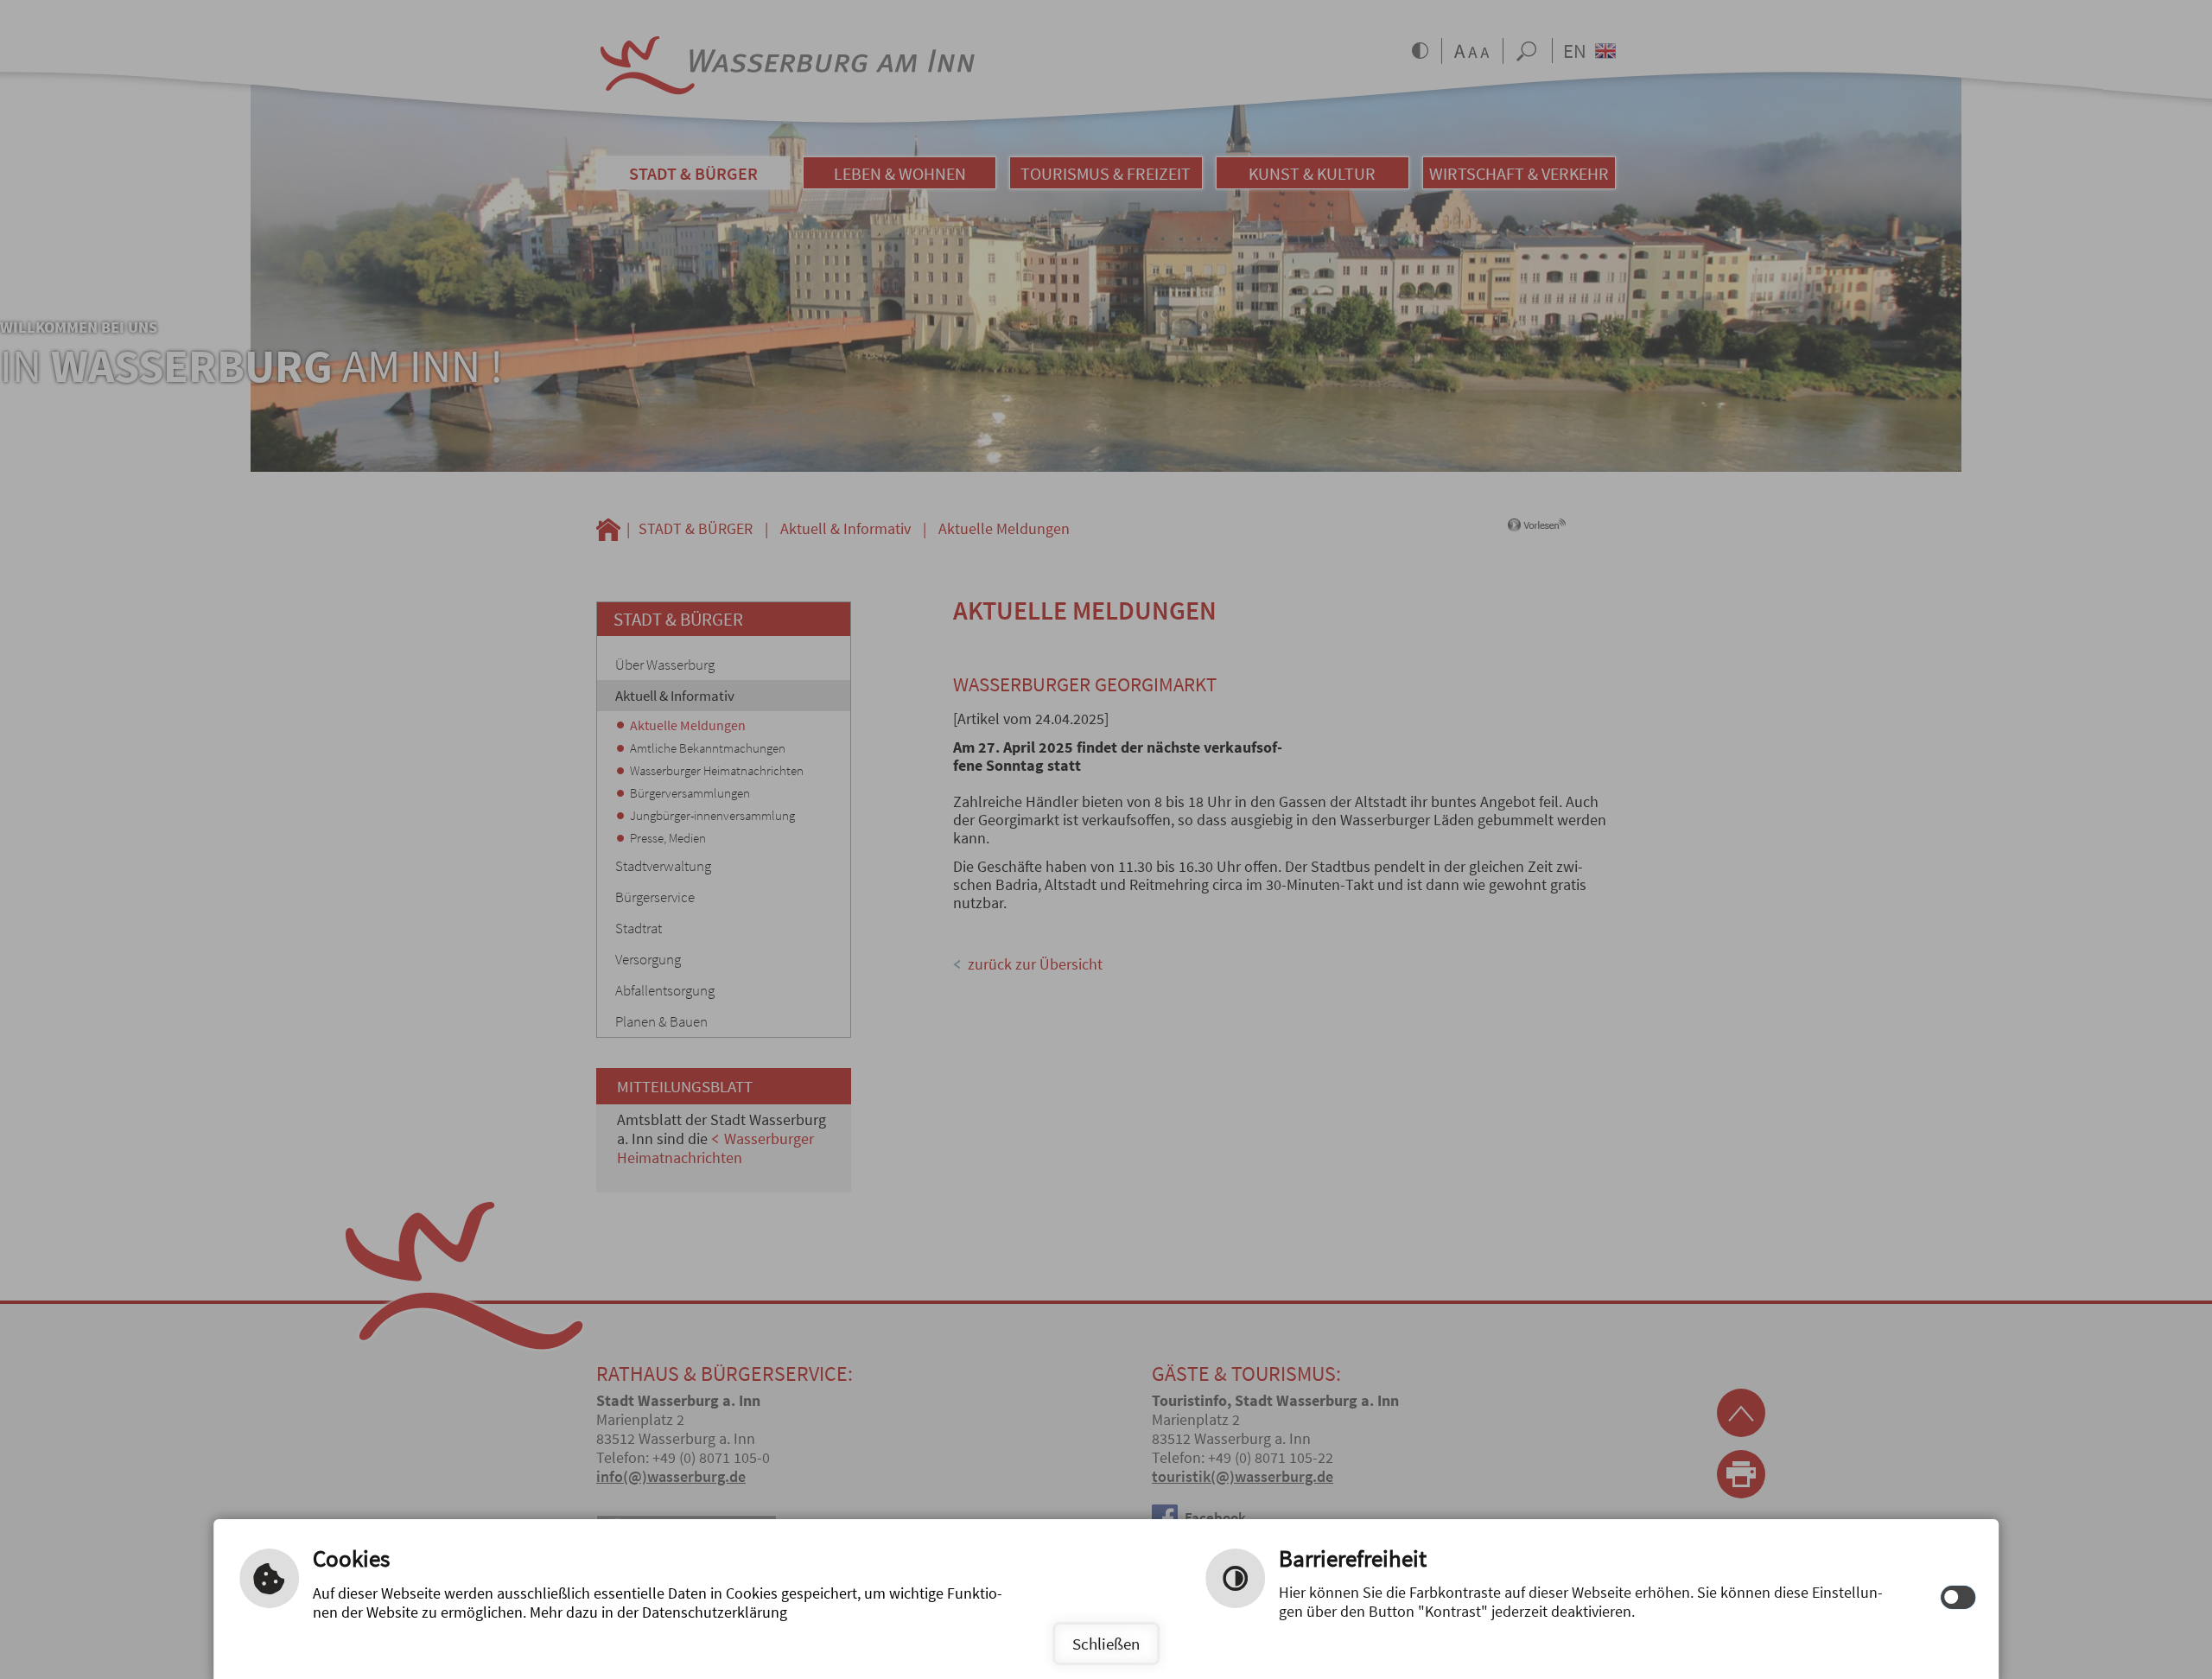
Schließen (1106, 1644)
